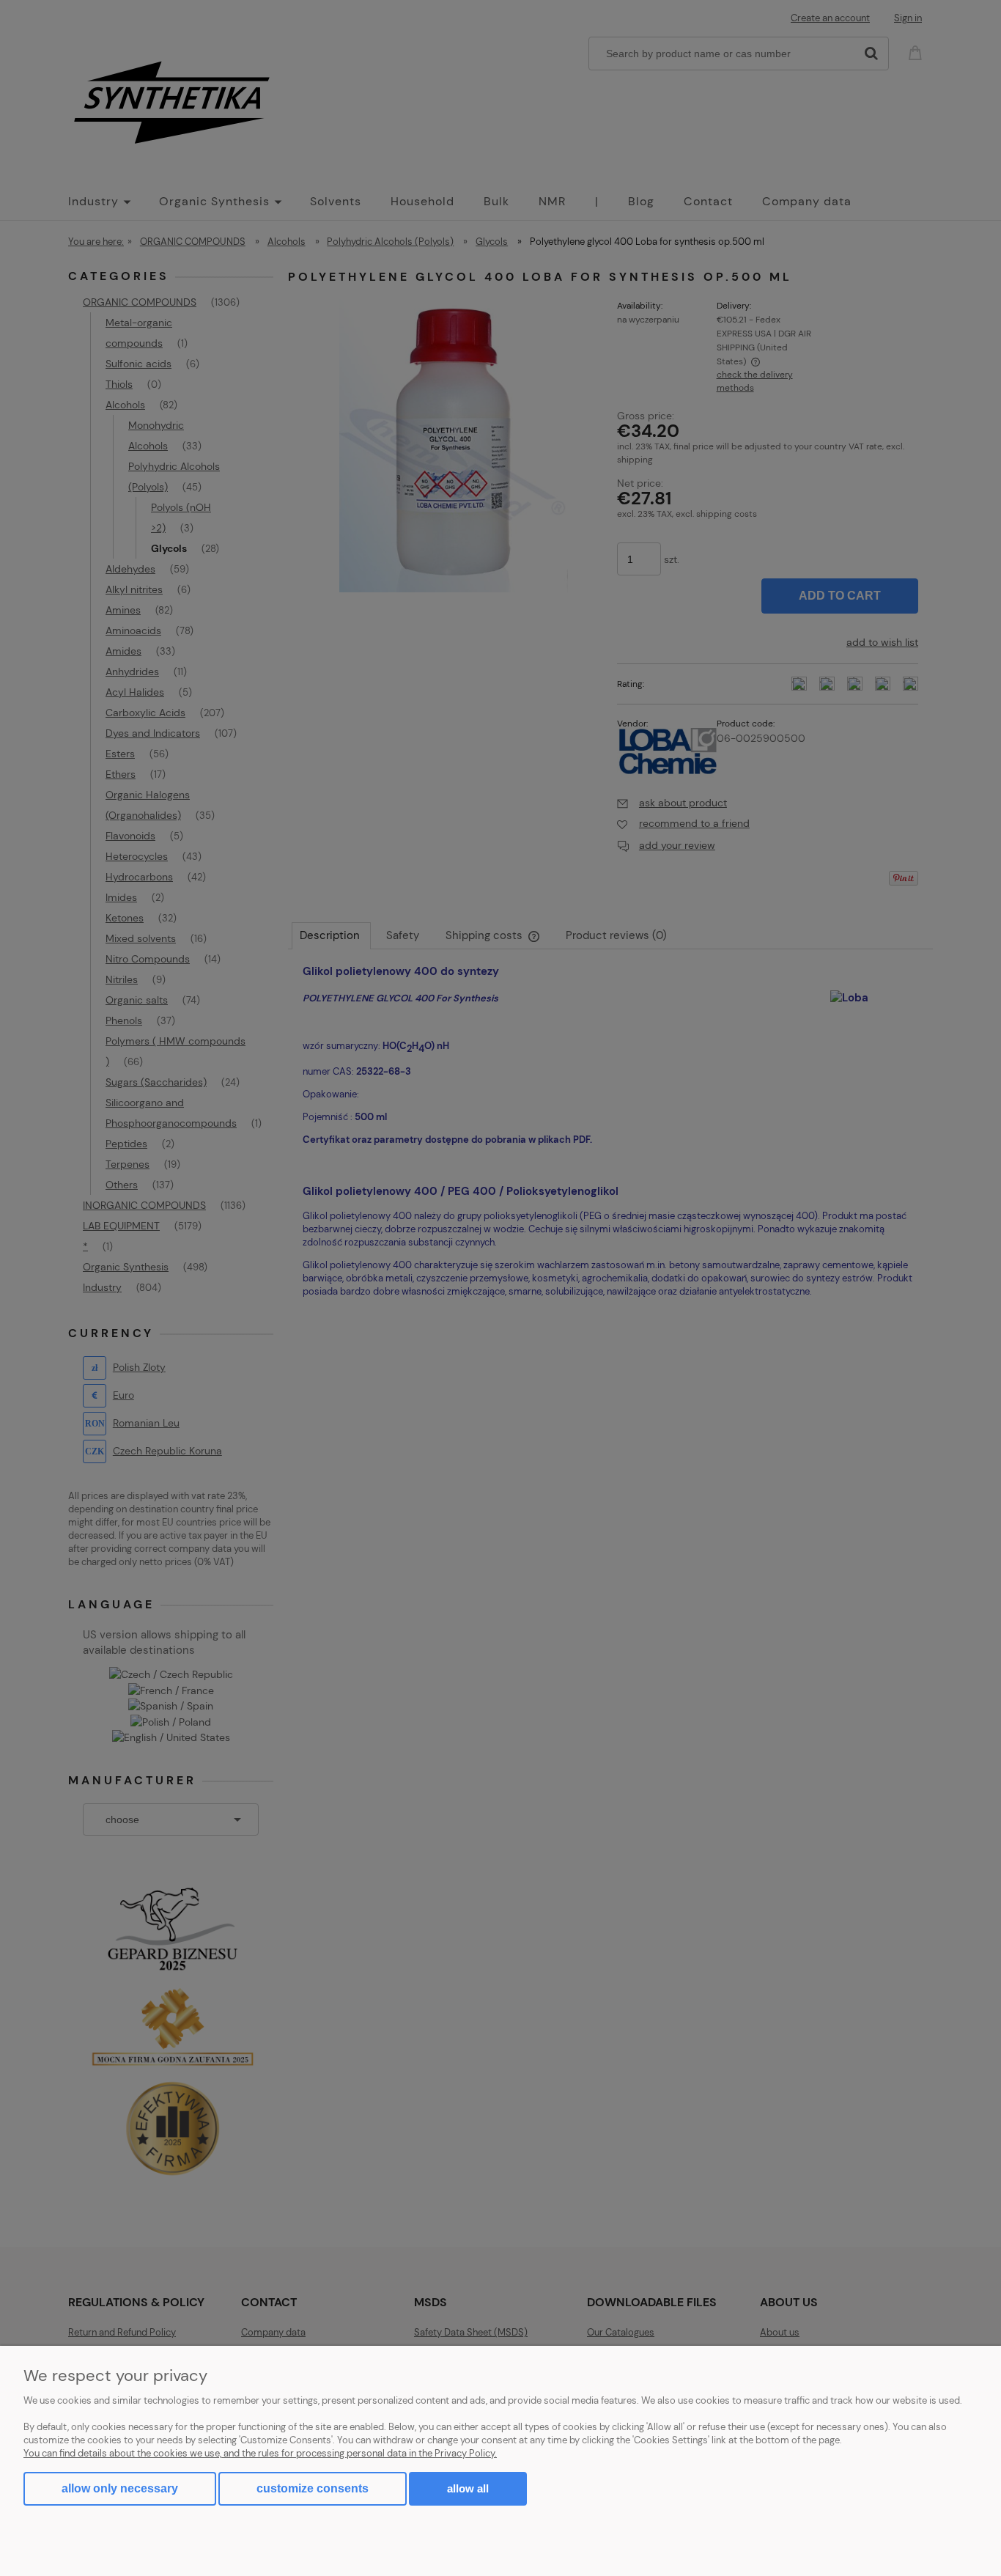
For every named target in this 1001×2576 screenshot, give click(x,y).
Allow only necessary (120, 2488)
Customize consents (313, 2488)
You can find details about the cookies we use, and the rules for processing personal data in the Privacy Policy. (260, 2453)
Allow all (468, 2488)
